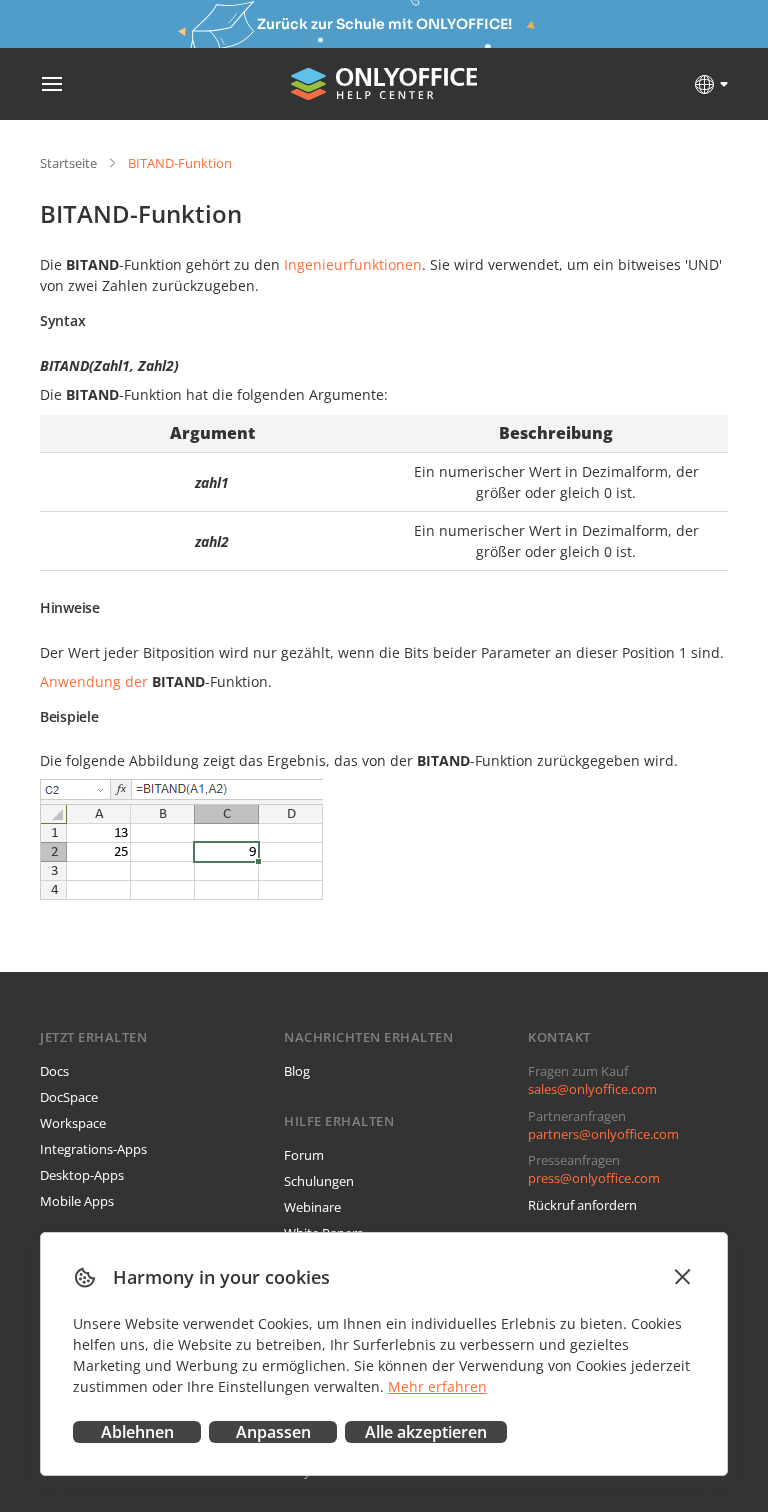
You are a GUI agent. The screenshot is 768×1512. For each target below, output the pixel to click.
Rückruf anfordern (582, 1205)
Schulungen (319, 1181)
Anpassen (273, 1432)
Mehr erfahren (437, 1386)
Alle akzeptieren (426, 1432)
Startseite (68, 163)
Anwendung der (94, 681)
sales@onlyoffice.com (592, 1089)
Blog (297, 1071)
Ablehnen (137, 1432)
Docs (54, 1071)
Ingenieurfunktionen (353, 264)
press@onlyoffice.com (594, 1178)
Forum (304, 1155)
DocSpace (69, 1097)
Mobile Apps (77, 1201)
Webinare (312, 1207)
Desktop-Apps (82, 1175)
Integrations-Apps (93, 1149)
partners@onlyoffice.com (603, 1134)
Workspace (73, 1123)
